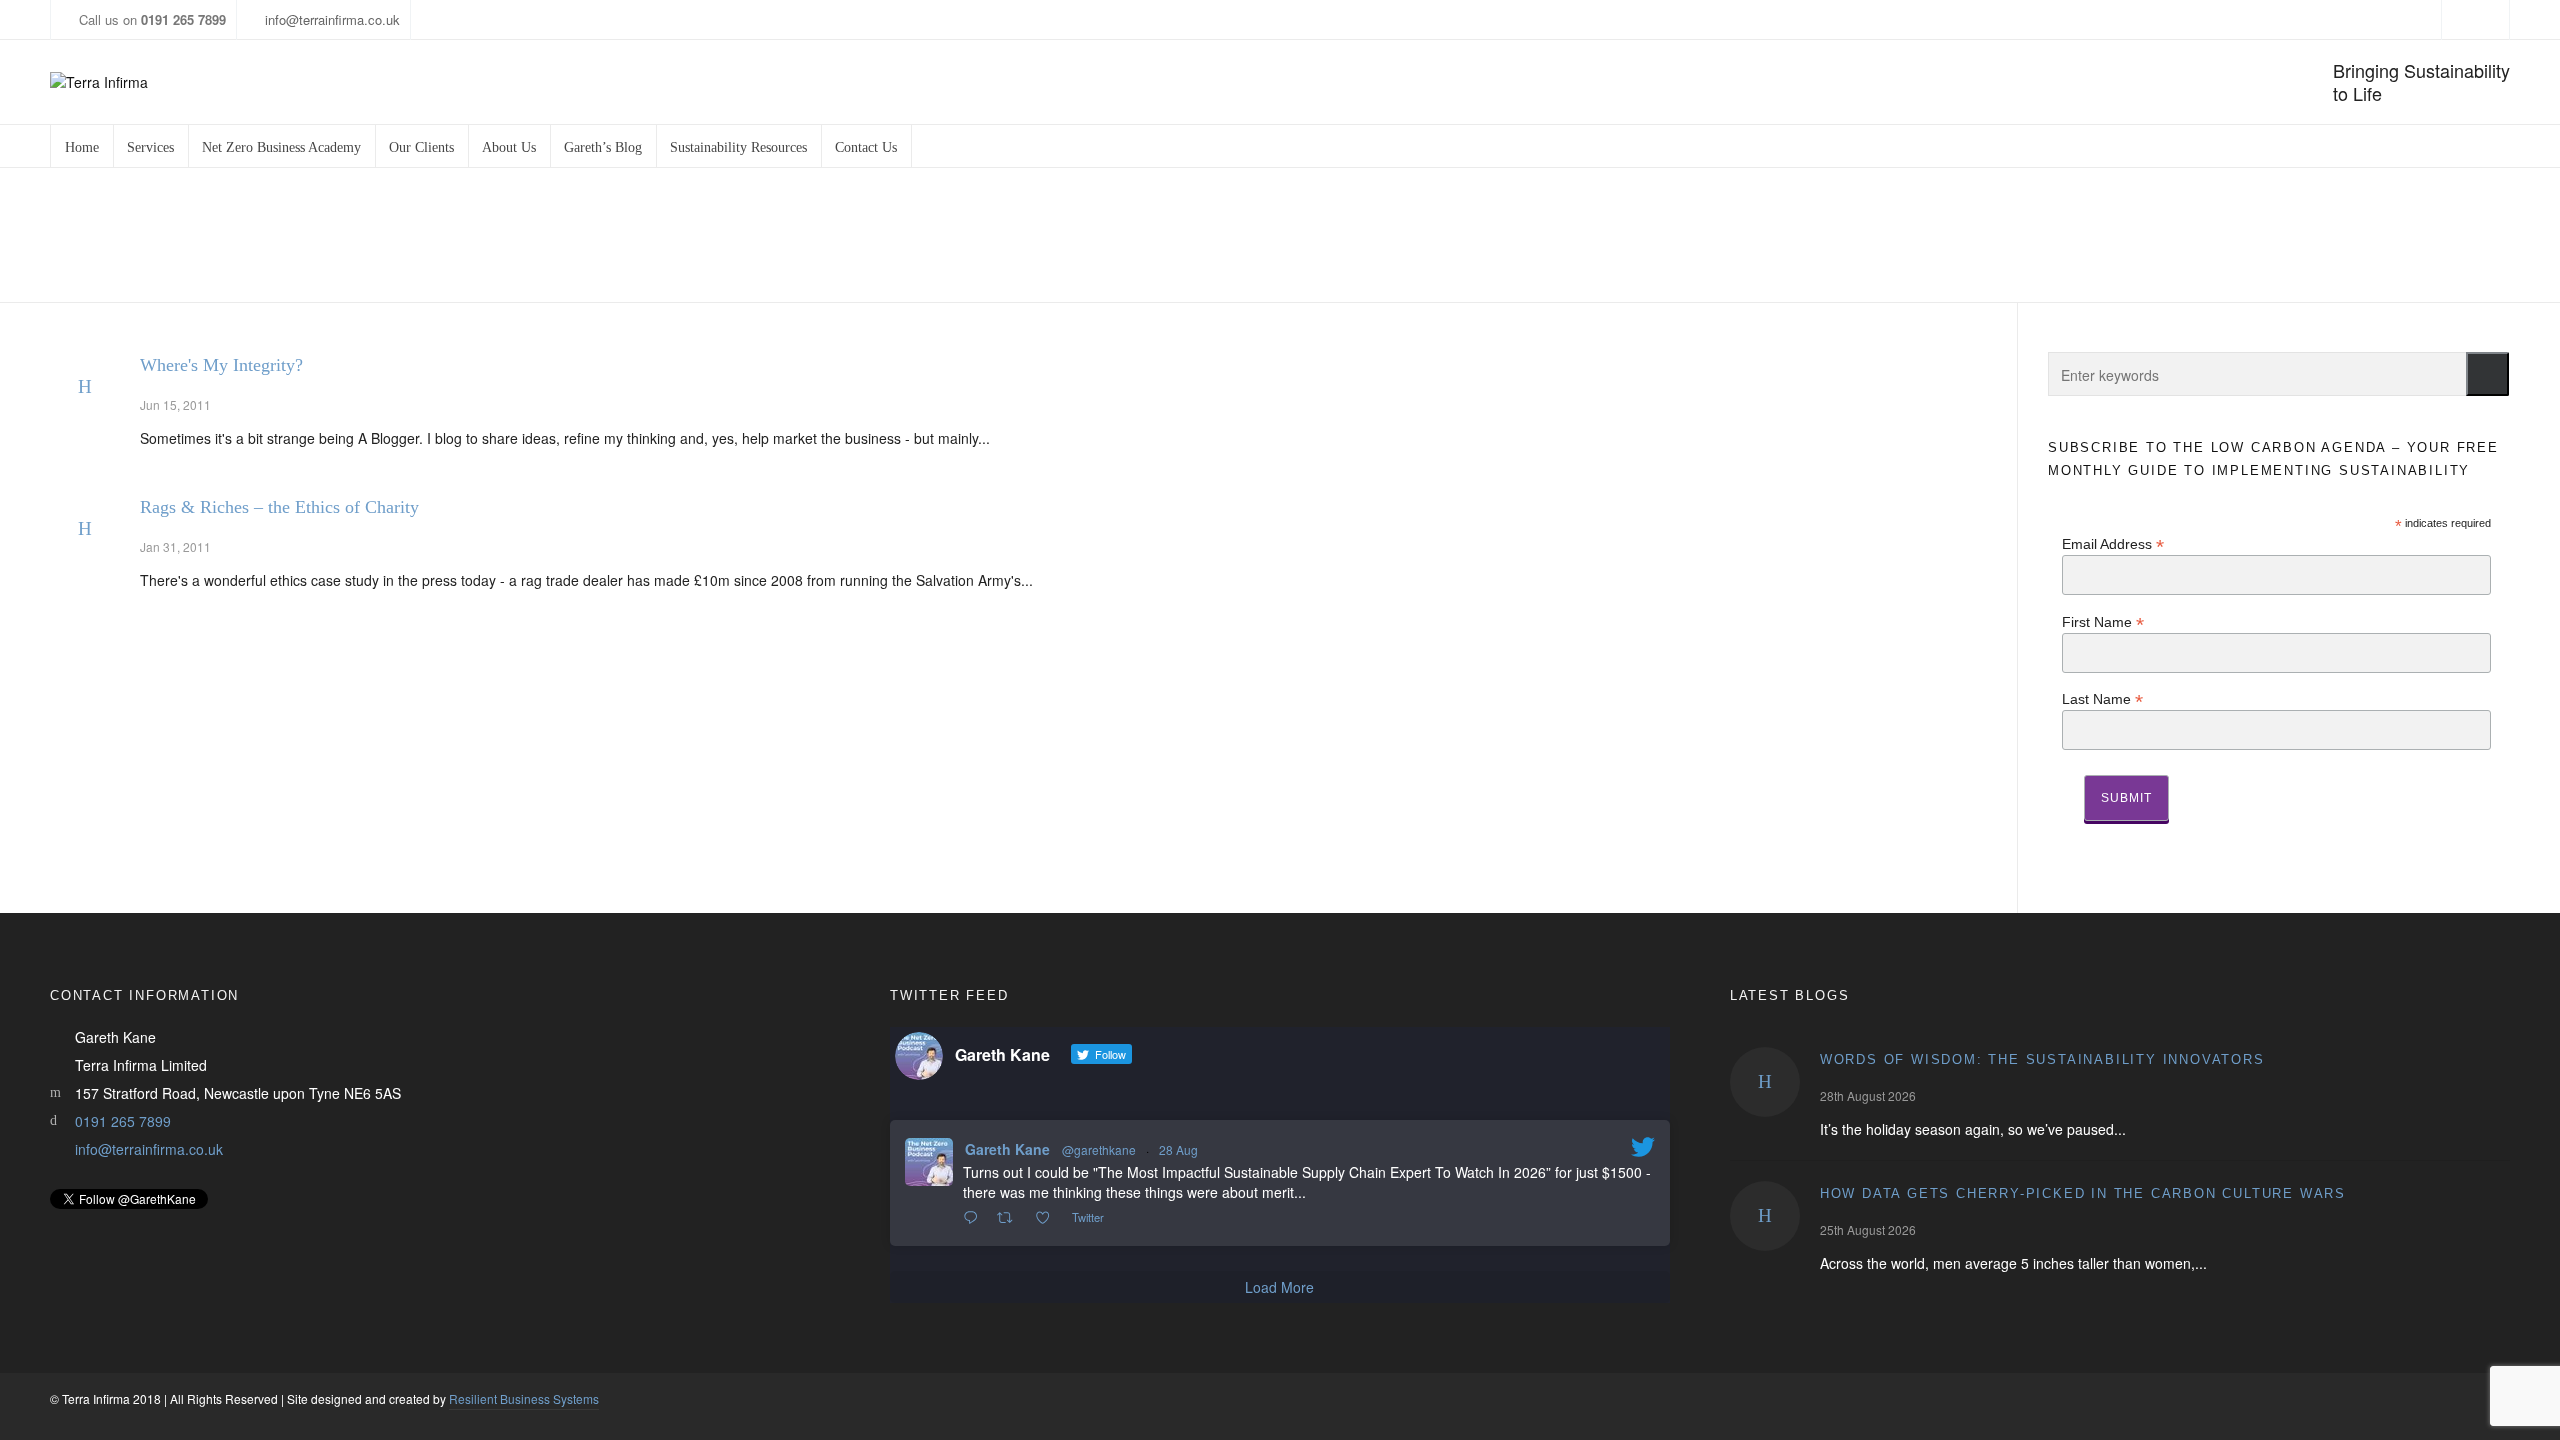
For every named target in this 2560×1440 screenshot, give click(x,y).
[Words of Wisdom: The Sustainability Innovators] (1765, 1082)
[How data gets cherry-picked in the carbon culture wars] (1765, 1216)
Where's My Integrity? (221, 365)
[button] (2487, 374)
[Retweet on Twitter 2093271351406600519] (1010, 1218)
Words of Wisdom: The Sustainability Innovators (2042, 1059)
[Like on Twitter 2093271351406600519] (1048, 1218)
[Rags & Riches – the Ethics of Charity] (85, 529)
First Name (2103, 621)
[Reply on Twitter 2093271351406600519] (975, 1218)
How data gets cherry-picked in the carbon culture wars (2083, 1193)
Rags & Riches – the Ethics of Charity (279, 507)
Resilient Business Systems (524, 1398)
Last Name (2102, 698)
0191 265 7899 (123, 1121)
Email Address (2113, 543)
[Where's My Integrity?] (85, 387)
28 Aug (1178, 1149)
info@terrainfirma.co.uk (332, 19)
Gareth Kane (1007, 1149)
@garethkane (1099, 1149)
